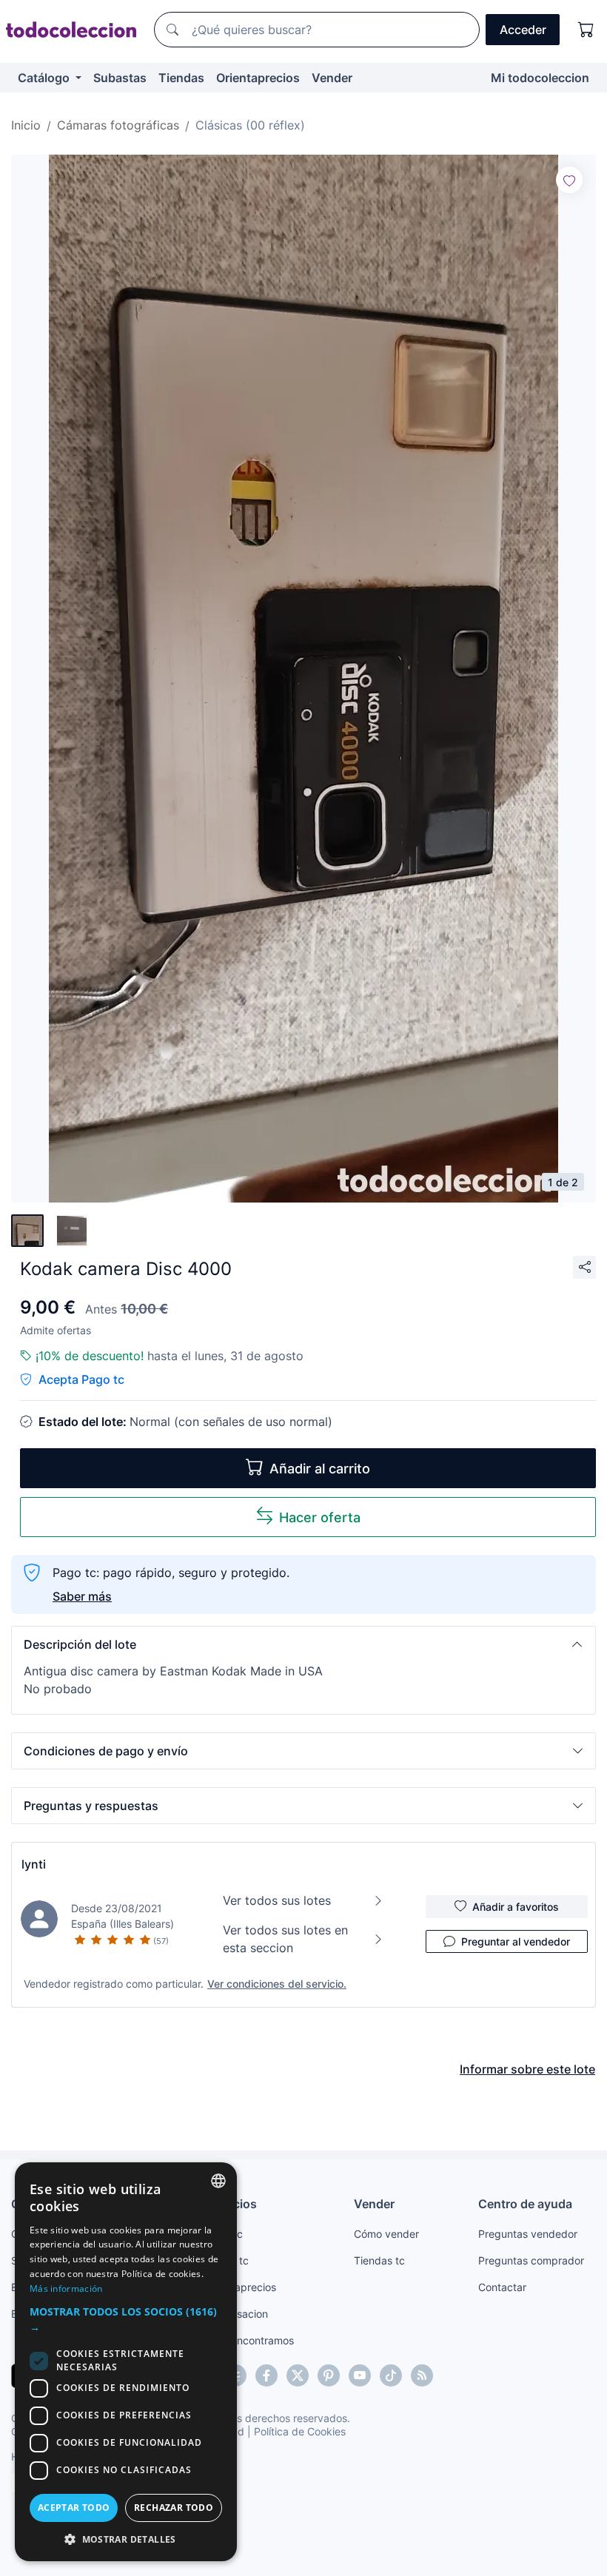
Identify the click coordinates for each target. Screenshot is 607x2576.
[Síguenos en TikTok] (391, 2375)
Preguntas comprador (531, 2260)
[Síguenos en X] (298, 2375)
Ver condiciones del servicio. (277, 1984)
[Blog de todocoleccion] (422, 2375)
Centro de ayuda (525, 2204)
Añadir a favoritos (516, 1907)
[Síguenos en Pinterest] (329, 2375)
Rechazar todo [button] (174, 2508)
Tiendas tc (379, 2260)
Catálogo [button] (45, 78)
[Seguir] (569, 180)
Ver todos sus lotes (277, 1900)
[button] (303, 1644)
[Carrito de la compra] (586, 30)
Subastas (120, 78)
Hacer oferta (320, 1517)
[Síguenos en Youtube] (360, 2375)
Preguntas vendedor (528, 2234)
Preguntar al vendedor (516, 1941)
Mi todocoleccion (540, 78)
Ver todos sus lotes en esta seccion (285, 1939)
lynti (34, 1864)
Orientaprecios (258, 78)
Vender (332, 78)
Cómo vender (386, 2234)
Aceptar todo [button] (74, 2508)
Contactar (502, 2287)
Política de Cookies (300, 2431)
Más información (66, 2289)
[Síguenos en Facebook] (266, 2375)
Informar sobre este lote (527, 2069)
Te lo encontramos (249, 2340)
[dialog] (126, 2362)
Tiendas (181, 78)
